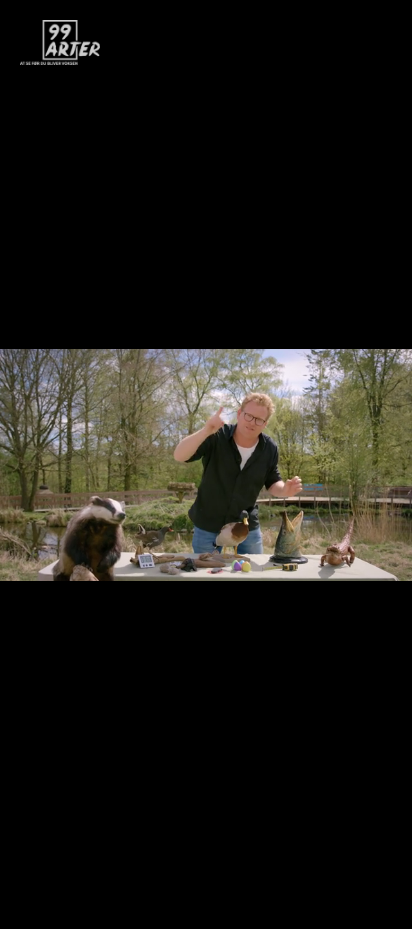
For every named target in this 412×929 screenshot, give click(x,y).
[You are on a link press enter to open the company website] (60, 42)
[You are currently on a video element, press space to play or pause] (206, 464)
